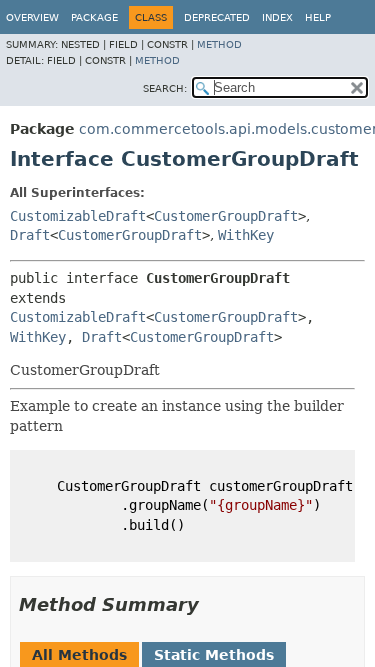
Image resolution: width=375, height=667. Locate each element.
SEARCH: (165, 88)
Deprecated (217, 17)
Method (219, 44)
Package (94, 17)
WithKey (246, 235)
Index (277, 17)
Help (318, 17)
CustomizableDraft (78, 216)
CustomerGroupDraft (226, 216)
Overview (32, 17)
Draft (30, 235)
